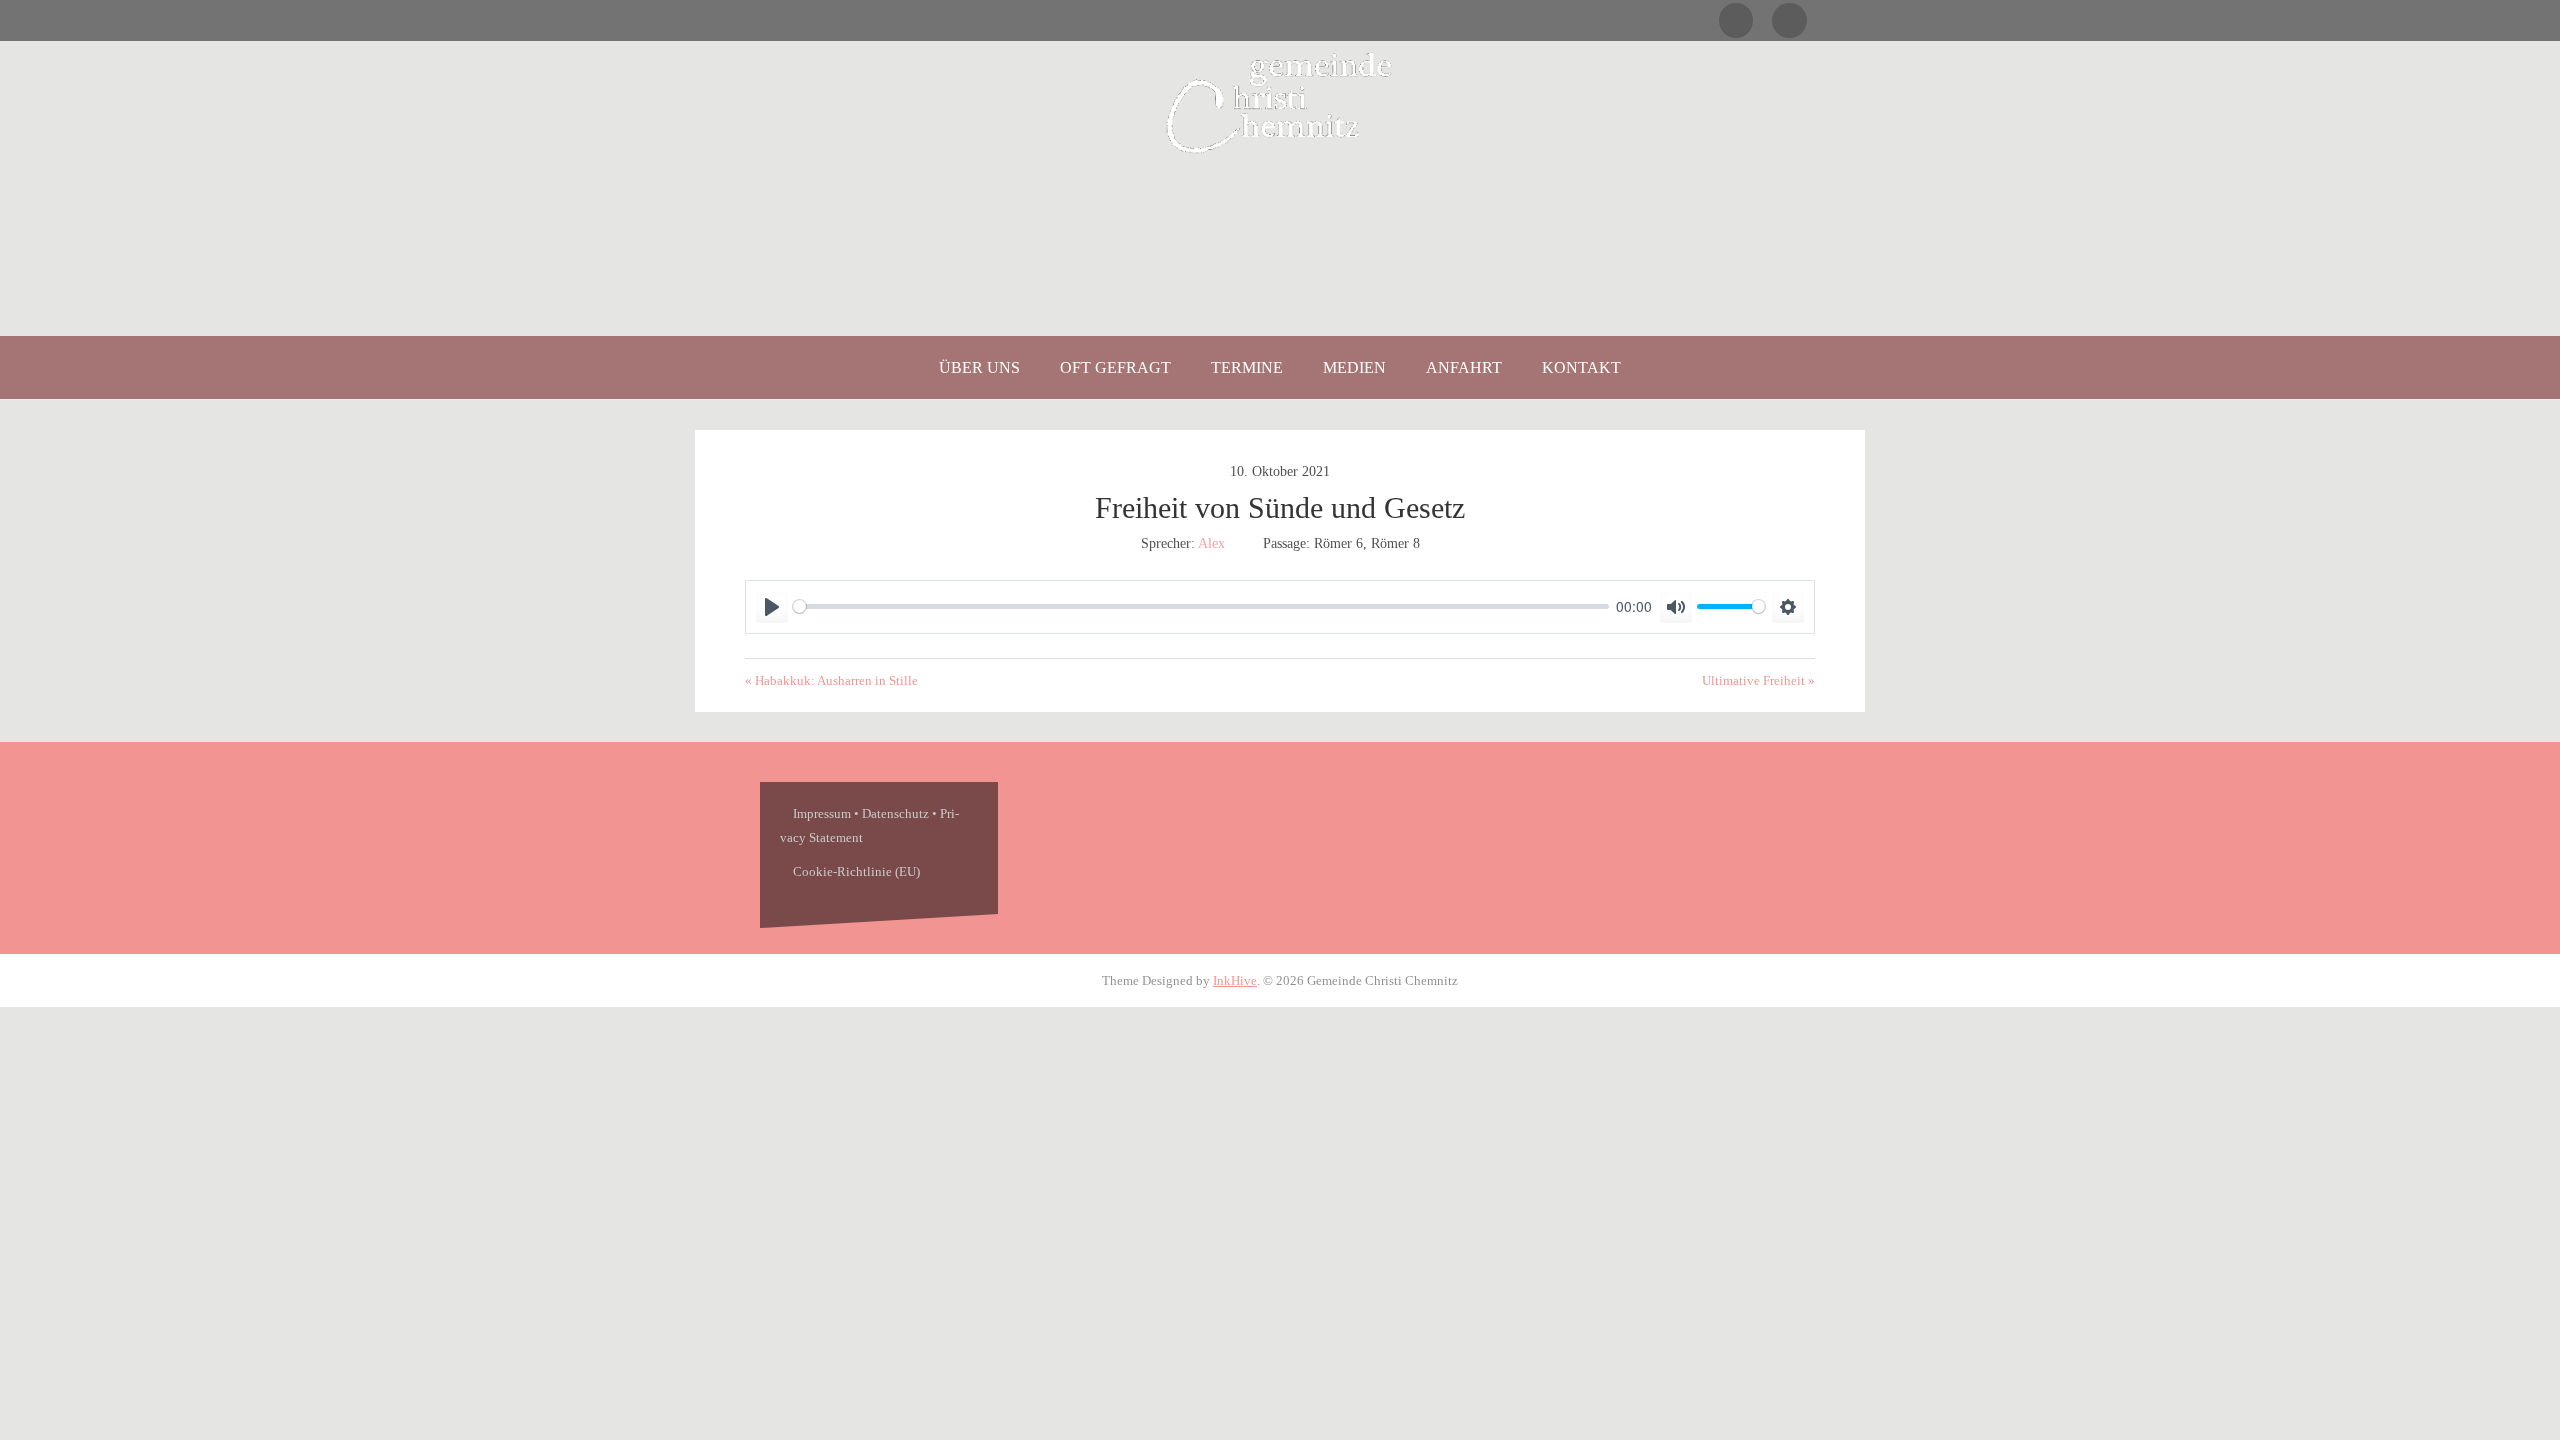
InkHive (1235, 980)
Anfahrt (1464, 367)
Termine (1247, 367)
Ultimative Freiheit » (1758, 680)
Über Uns (979, 367)
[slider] (1201, 606)
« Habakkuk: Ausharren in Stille (831, 680)
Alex (1211, 543)
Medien (1354, 367)
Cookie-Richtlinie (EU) (856, 871)
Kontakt (1581, 367)
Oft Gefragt (1115, 367)
